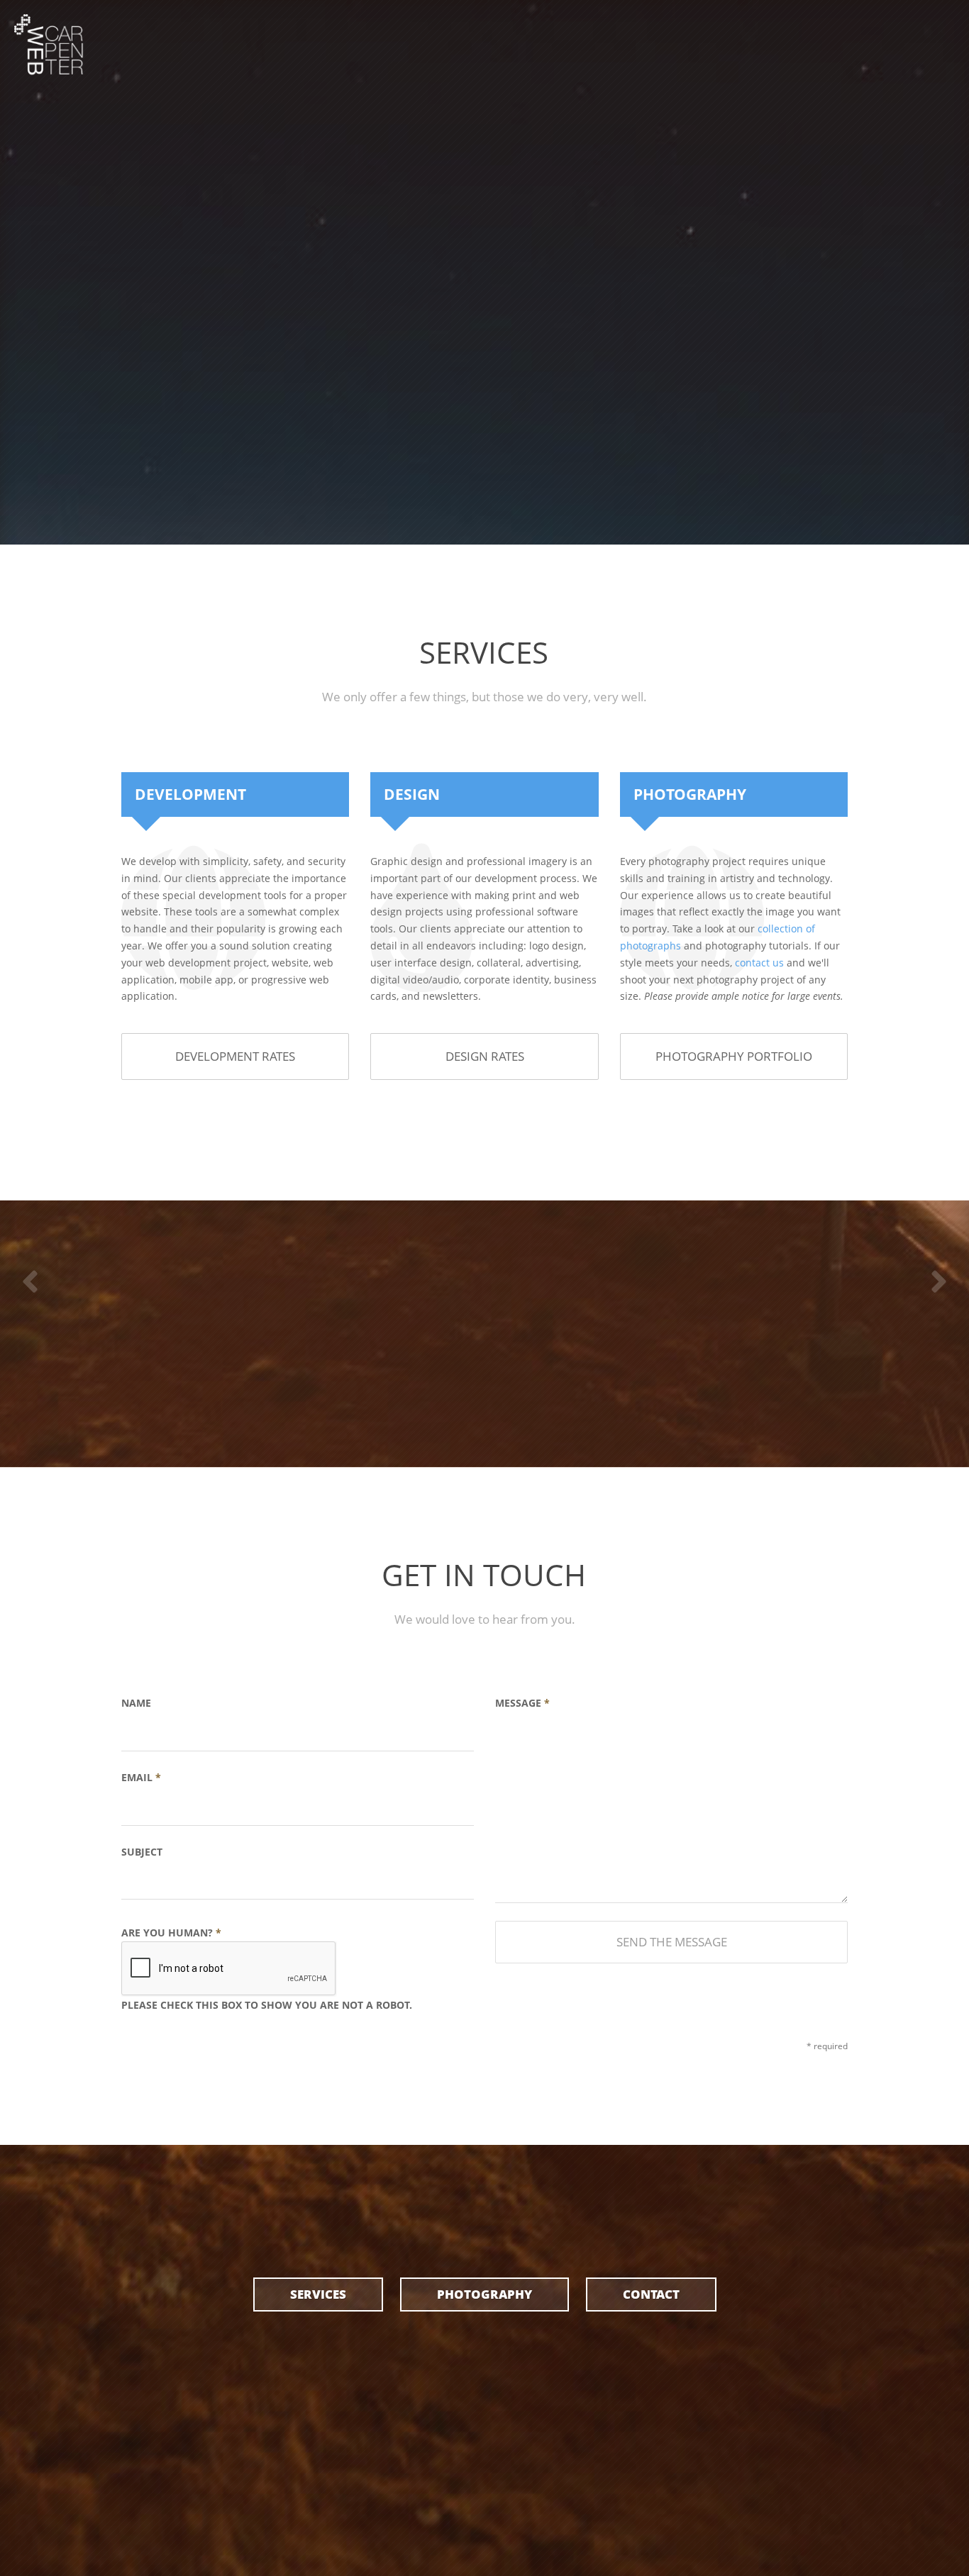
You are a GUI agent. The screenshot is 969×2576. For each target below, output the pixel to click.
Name (136, 1703)
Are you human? (267, 1969)
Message (522, 1703)
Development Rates (235, 1056)
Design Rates (485, 1056)
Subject (142, 1852)
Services (318, 2294)
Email (141, 1777)
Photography (484, 2294)
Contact (651, 2294)
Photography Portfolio (734, 1056)
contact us (759, 963)
